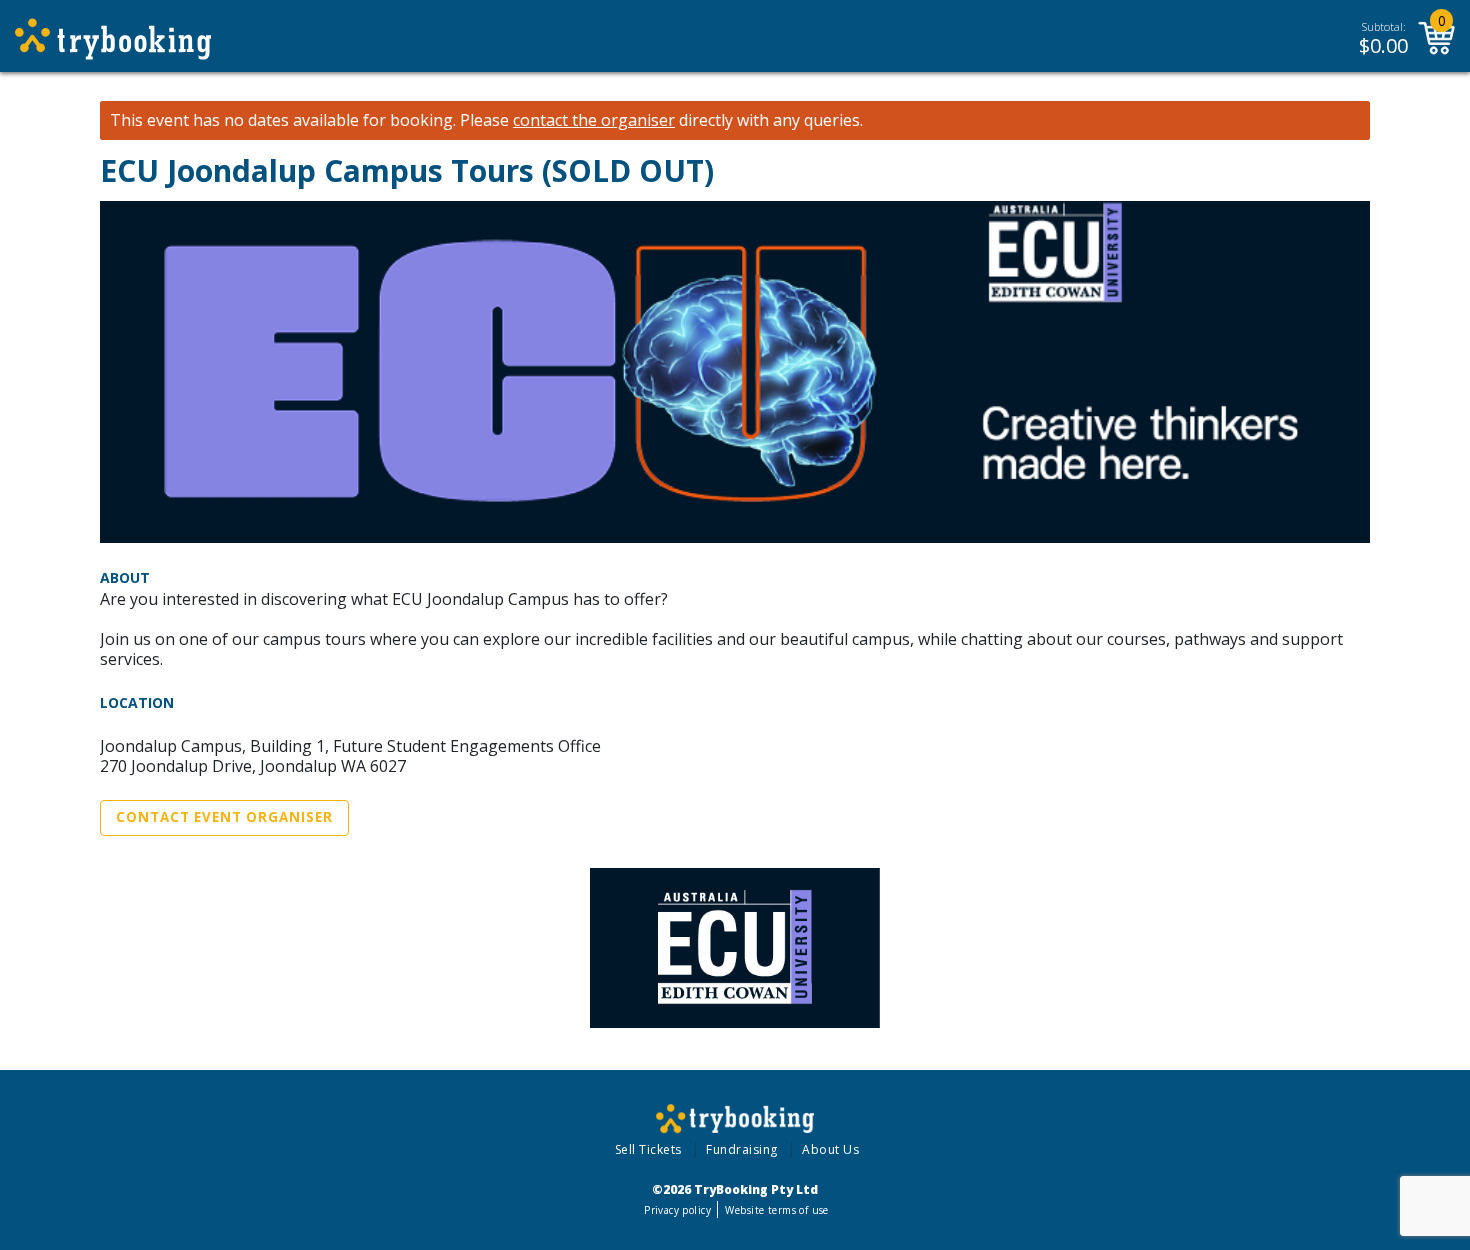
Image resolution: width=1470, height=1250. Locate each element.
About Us (830, 1149)
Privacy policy (677, 1210)
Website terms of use (776, 1210)
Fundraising (742, 1149)
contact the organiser (594, 120)
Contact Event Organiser (224, 817)
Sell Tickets (648, 1149)
